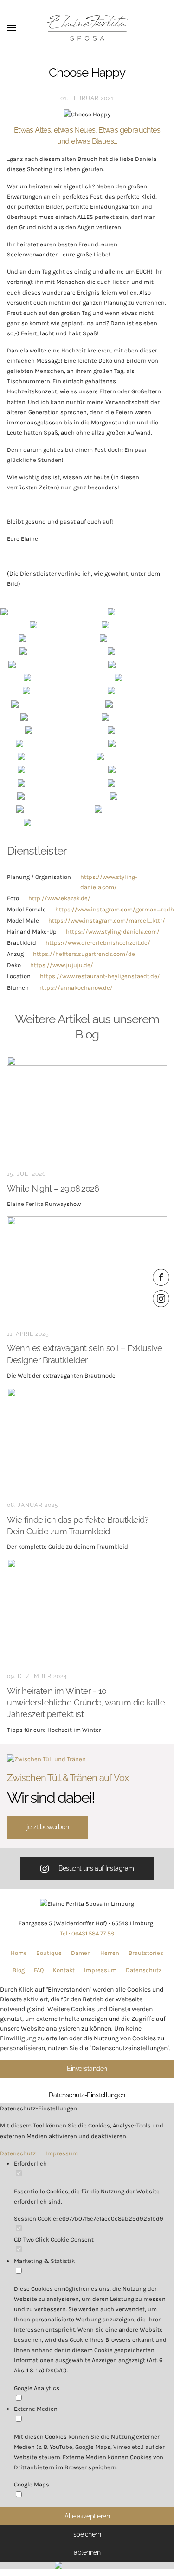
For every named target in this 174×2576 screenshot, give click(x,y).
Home (19, 1953)
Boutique (49, 1953)
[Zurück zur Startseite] (87, 28)
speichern (87, 2534)
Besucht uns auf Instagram (96, 1868)
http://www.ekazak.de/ (59, 898)
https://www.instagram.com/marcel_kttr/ (107, 920)
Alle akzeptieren (87, 2516)
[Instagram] (161, 1299)
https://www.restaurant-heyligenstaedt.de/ (100, 976)
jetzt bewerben (48, 1827)
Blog (19, 1970)
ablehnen (87, 2552)
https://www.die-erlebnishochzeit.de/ (98, 943)
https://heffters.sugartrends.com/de (84, 954)
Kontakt (64, 1970)
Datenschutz (144, 1970)
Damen (81, 1953)
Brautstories (146, 1953)
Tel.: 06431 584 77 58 (87, 1933)
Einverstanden (87, 2069)
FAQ (39, 1970)
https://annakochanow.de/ (75, 988)
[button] (12, 28)
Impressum (100, 1970)
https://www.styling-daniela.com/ (113, 932)
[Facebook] (161, 1277)
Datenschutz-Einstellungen (87, 2095)
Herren (110, 1953)
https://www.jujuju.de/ (62, 965)
